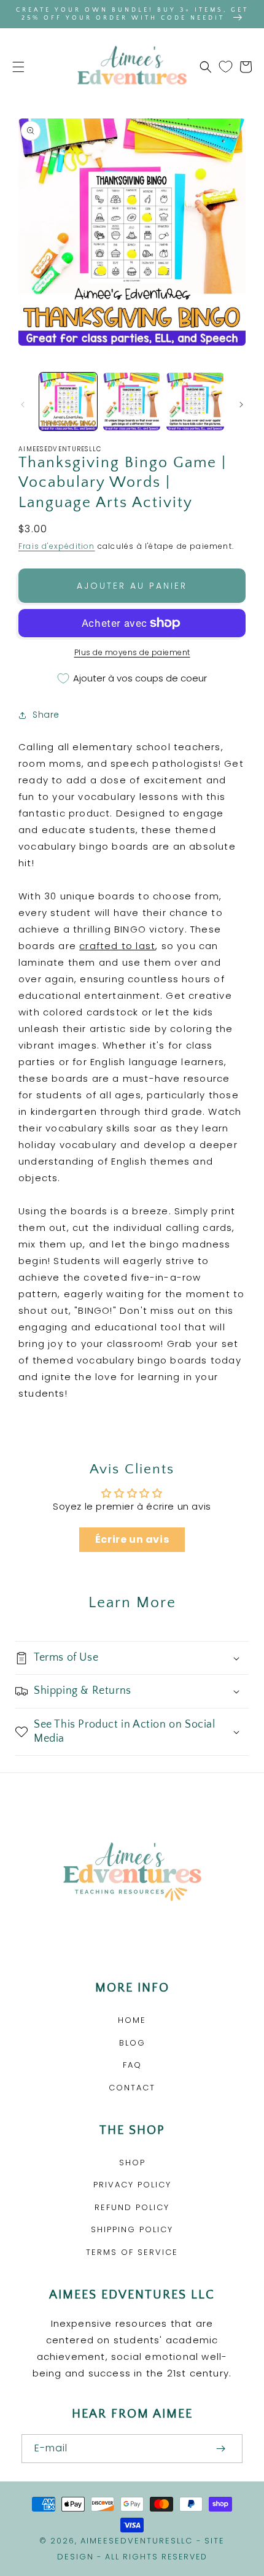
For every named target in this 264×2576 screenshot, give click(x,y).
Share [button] (46, 715)
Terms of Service (132, 2252)
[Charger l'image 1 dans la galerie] (68, 402)
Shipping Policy (132, 2229)
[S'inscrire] (220, 2449)
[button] (18, 67)
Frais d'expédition (57, 546)
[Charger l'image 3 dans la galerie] (195, 402)
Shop (132, 2163)
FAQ (132, 2065)
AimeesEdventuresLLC (137, 2541)
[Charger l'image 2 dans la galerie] (132, 402)
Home (132, 2020)
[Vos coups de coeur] (226, 67)
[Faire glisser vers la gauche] (23, 405)
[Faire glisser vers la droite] (241, 405)
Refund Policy (132, 2207)
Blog (132, 2043)
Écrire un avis (132, 1539)
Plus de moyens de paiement (132, 652)
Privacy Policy (132, 2185)
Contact (132, 2088)
